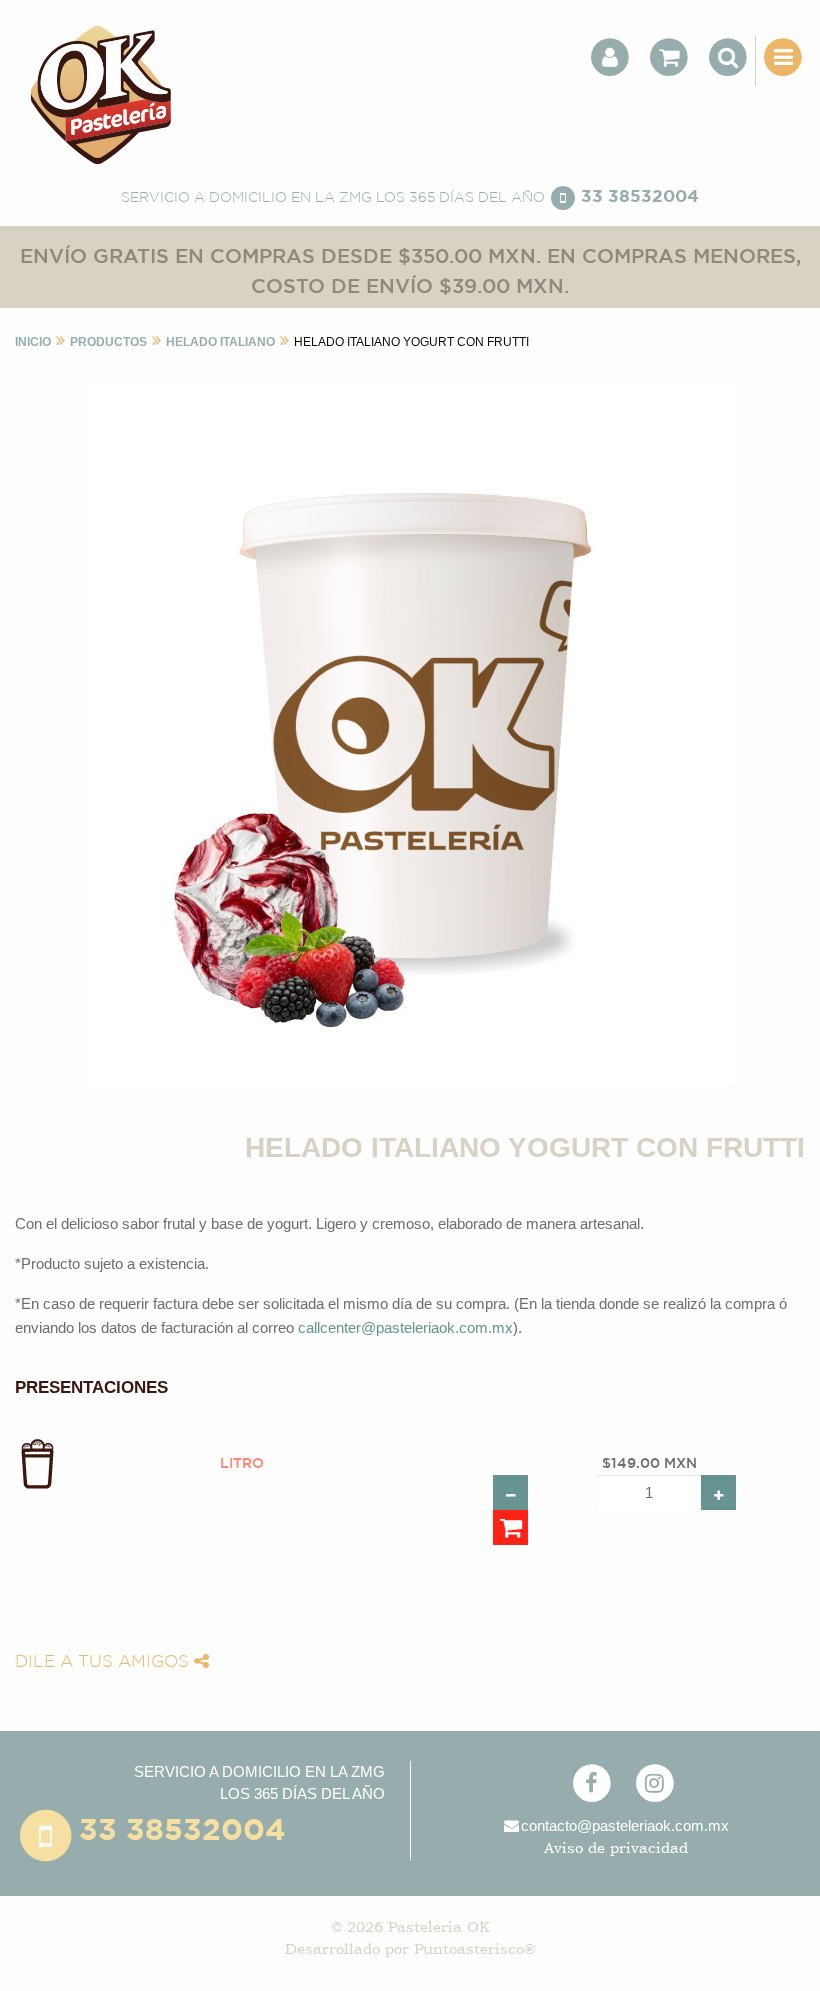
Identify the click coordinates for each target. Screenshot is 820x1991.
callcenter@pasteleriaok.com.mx (405, 1327)
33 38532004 (640, 197)
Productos (108, 342)
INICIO (33, 342)
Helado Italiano (220, 342)
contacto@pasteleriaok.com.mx (625, 1825)
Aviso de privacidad (616, 1847)
